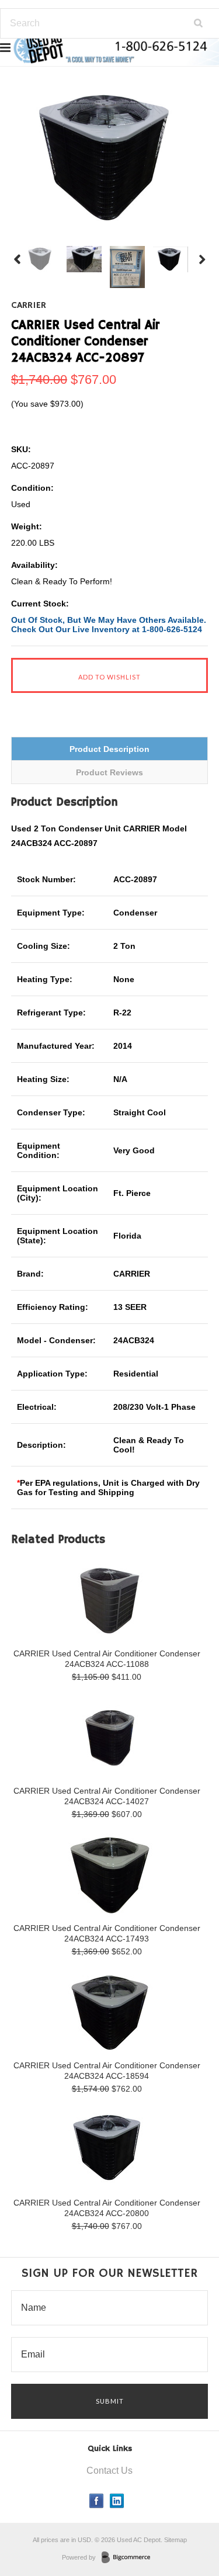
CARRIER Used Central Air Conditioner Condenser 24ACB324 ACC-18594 (107, 2071)
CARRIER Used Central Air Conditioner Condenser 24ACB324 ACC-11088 (107, 1659)
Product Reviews (109, 772)
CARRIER (29, 306)
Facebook (97, 2501)
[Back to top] (186, 2520)
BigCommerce (129, 2558)
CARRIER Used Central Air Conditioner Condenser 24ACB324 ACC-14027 (107, 1796)
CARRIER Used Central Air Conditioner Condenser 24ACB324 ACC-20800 (107, 2208)
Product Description (109, 749)
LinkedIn (117, 2501)
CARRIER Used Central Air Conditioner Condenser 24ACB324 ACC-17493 (107, 1933)
